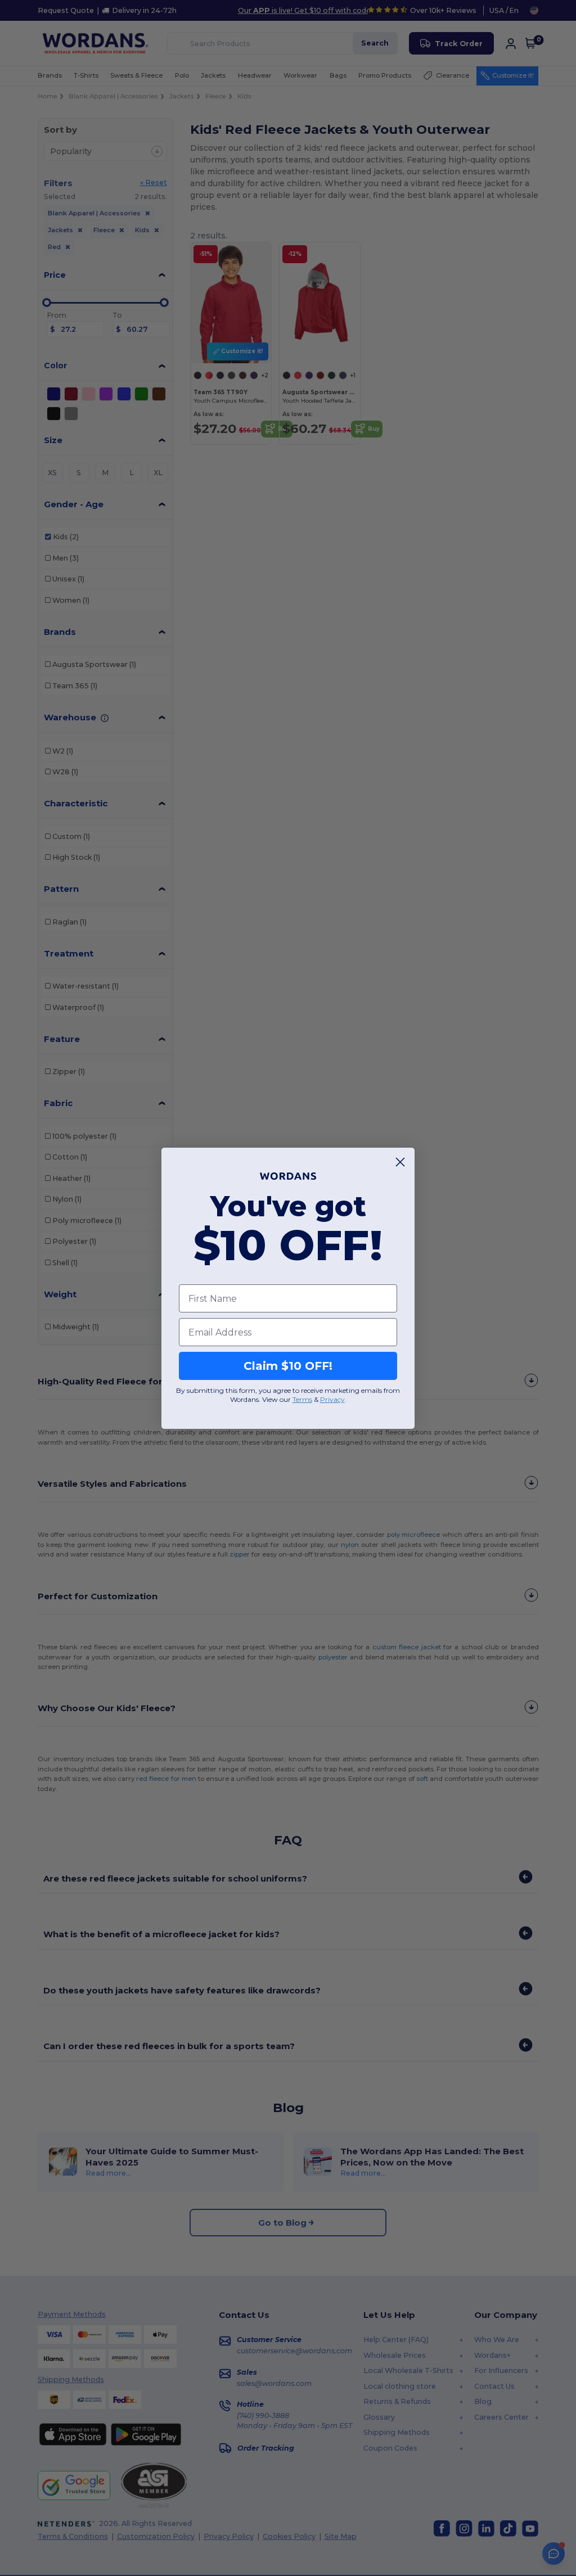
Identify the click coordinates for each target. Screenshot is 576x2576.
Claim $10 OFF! (288, 1366)
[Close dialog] (400, 1162)
